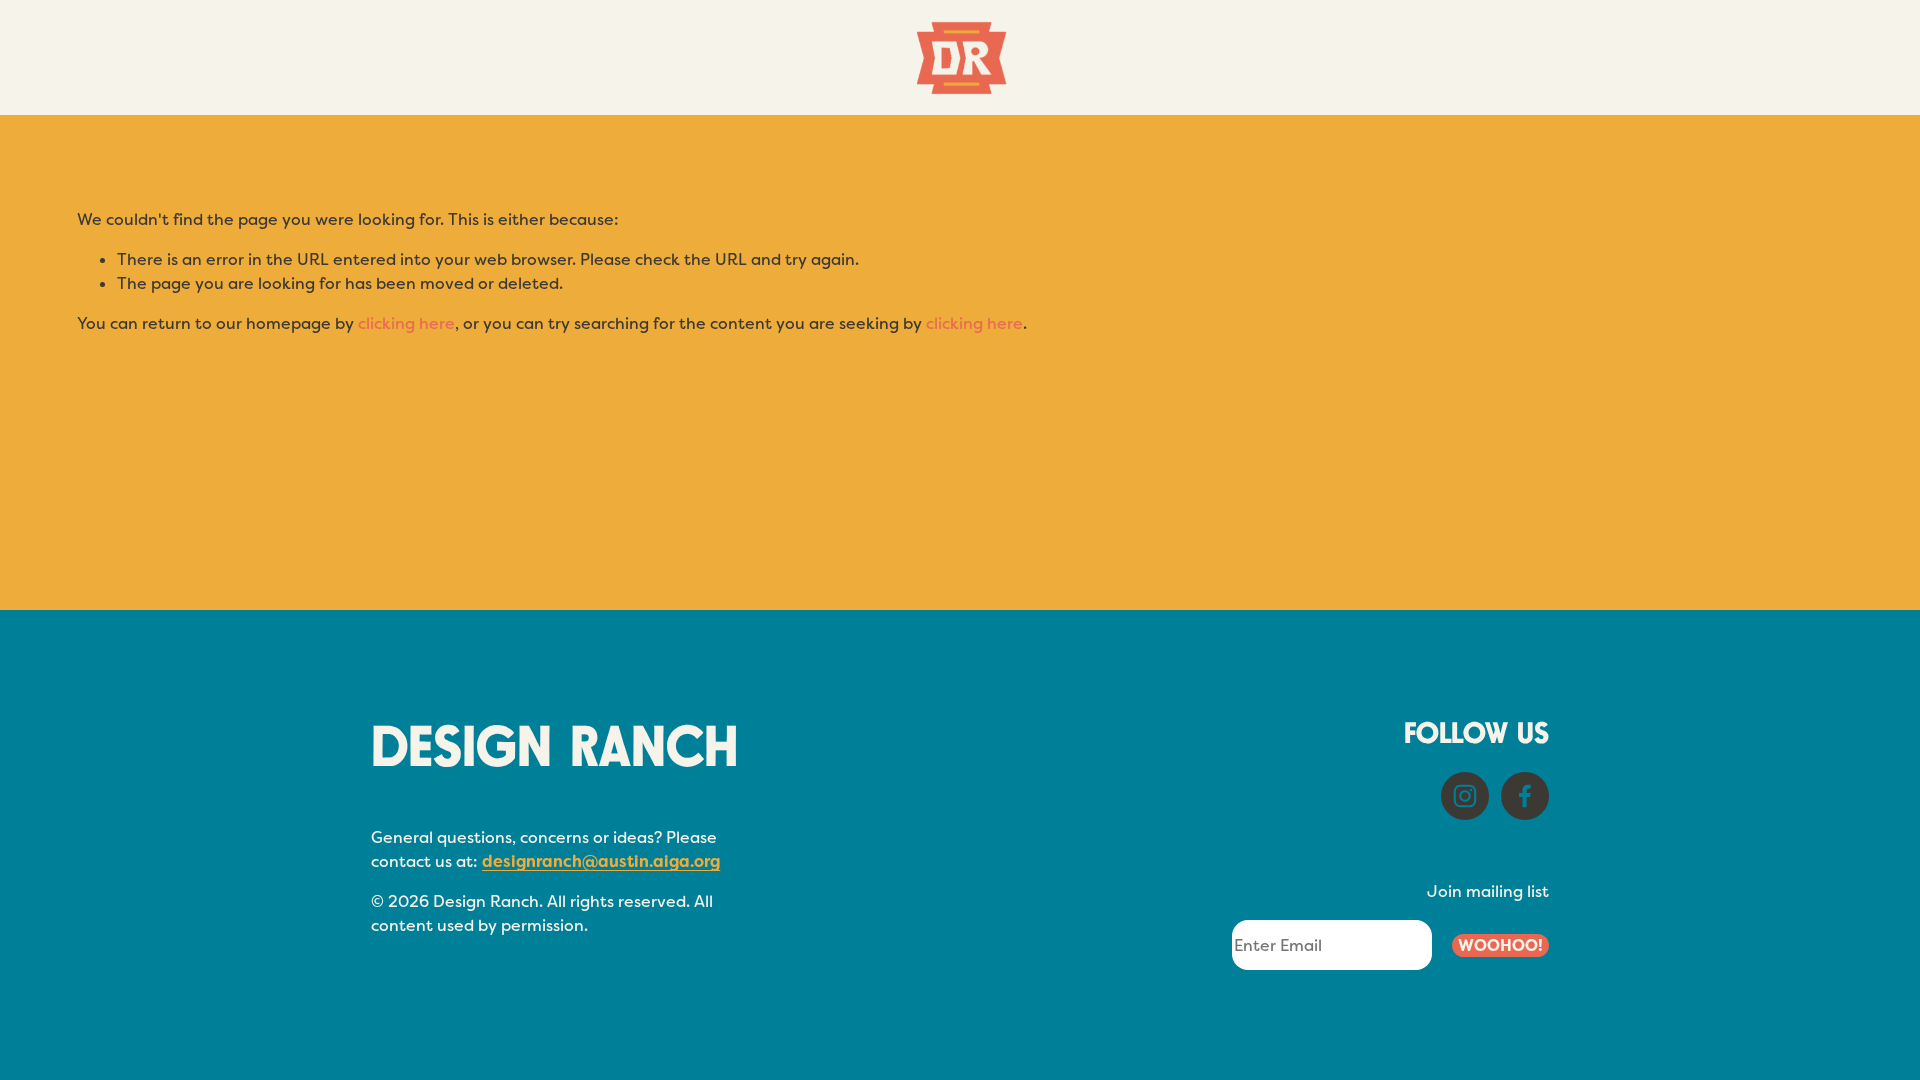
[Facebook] (1525, 796)
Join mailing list (1488, 891)
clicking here (406, 323)
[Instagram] (1465, 796)
